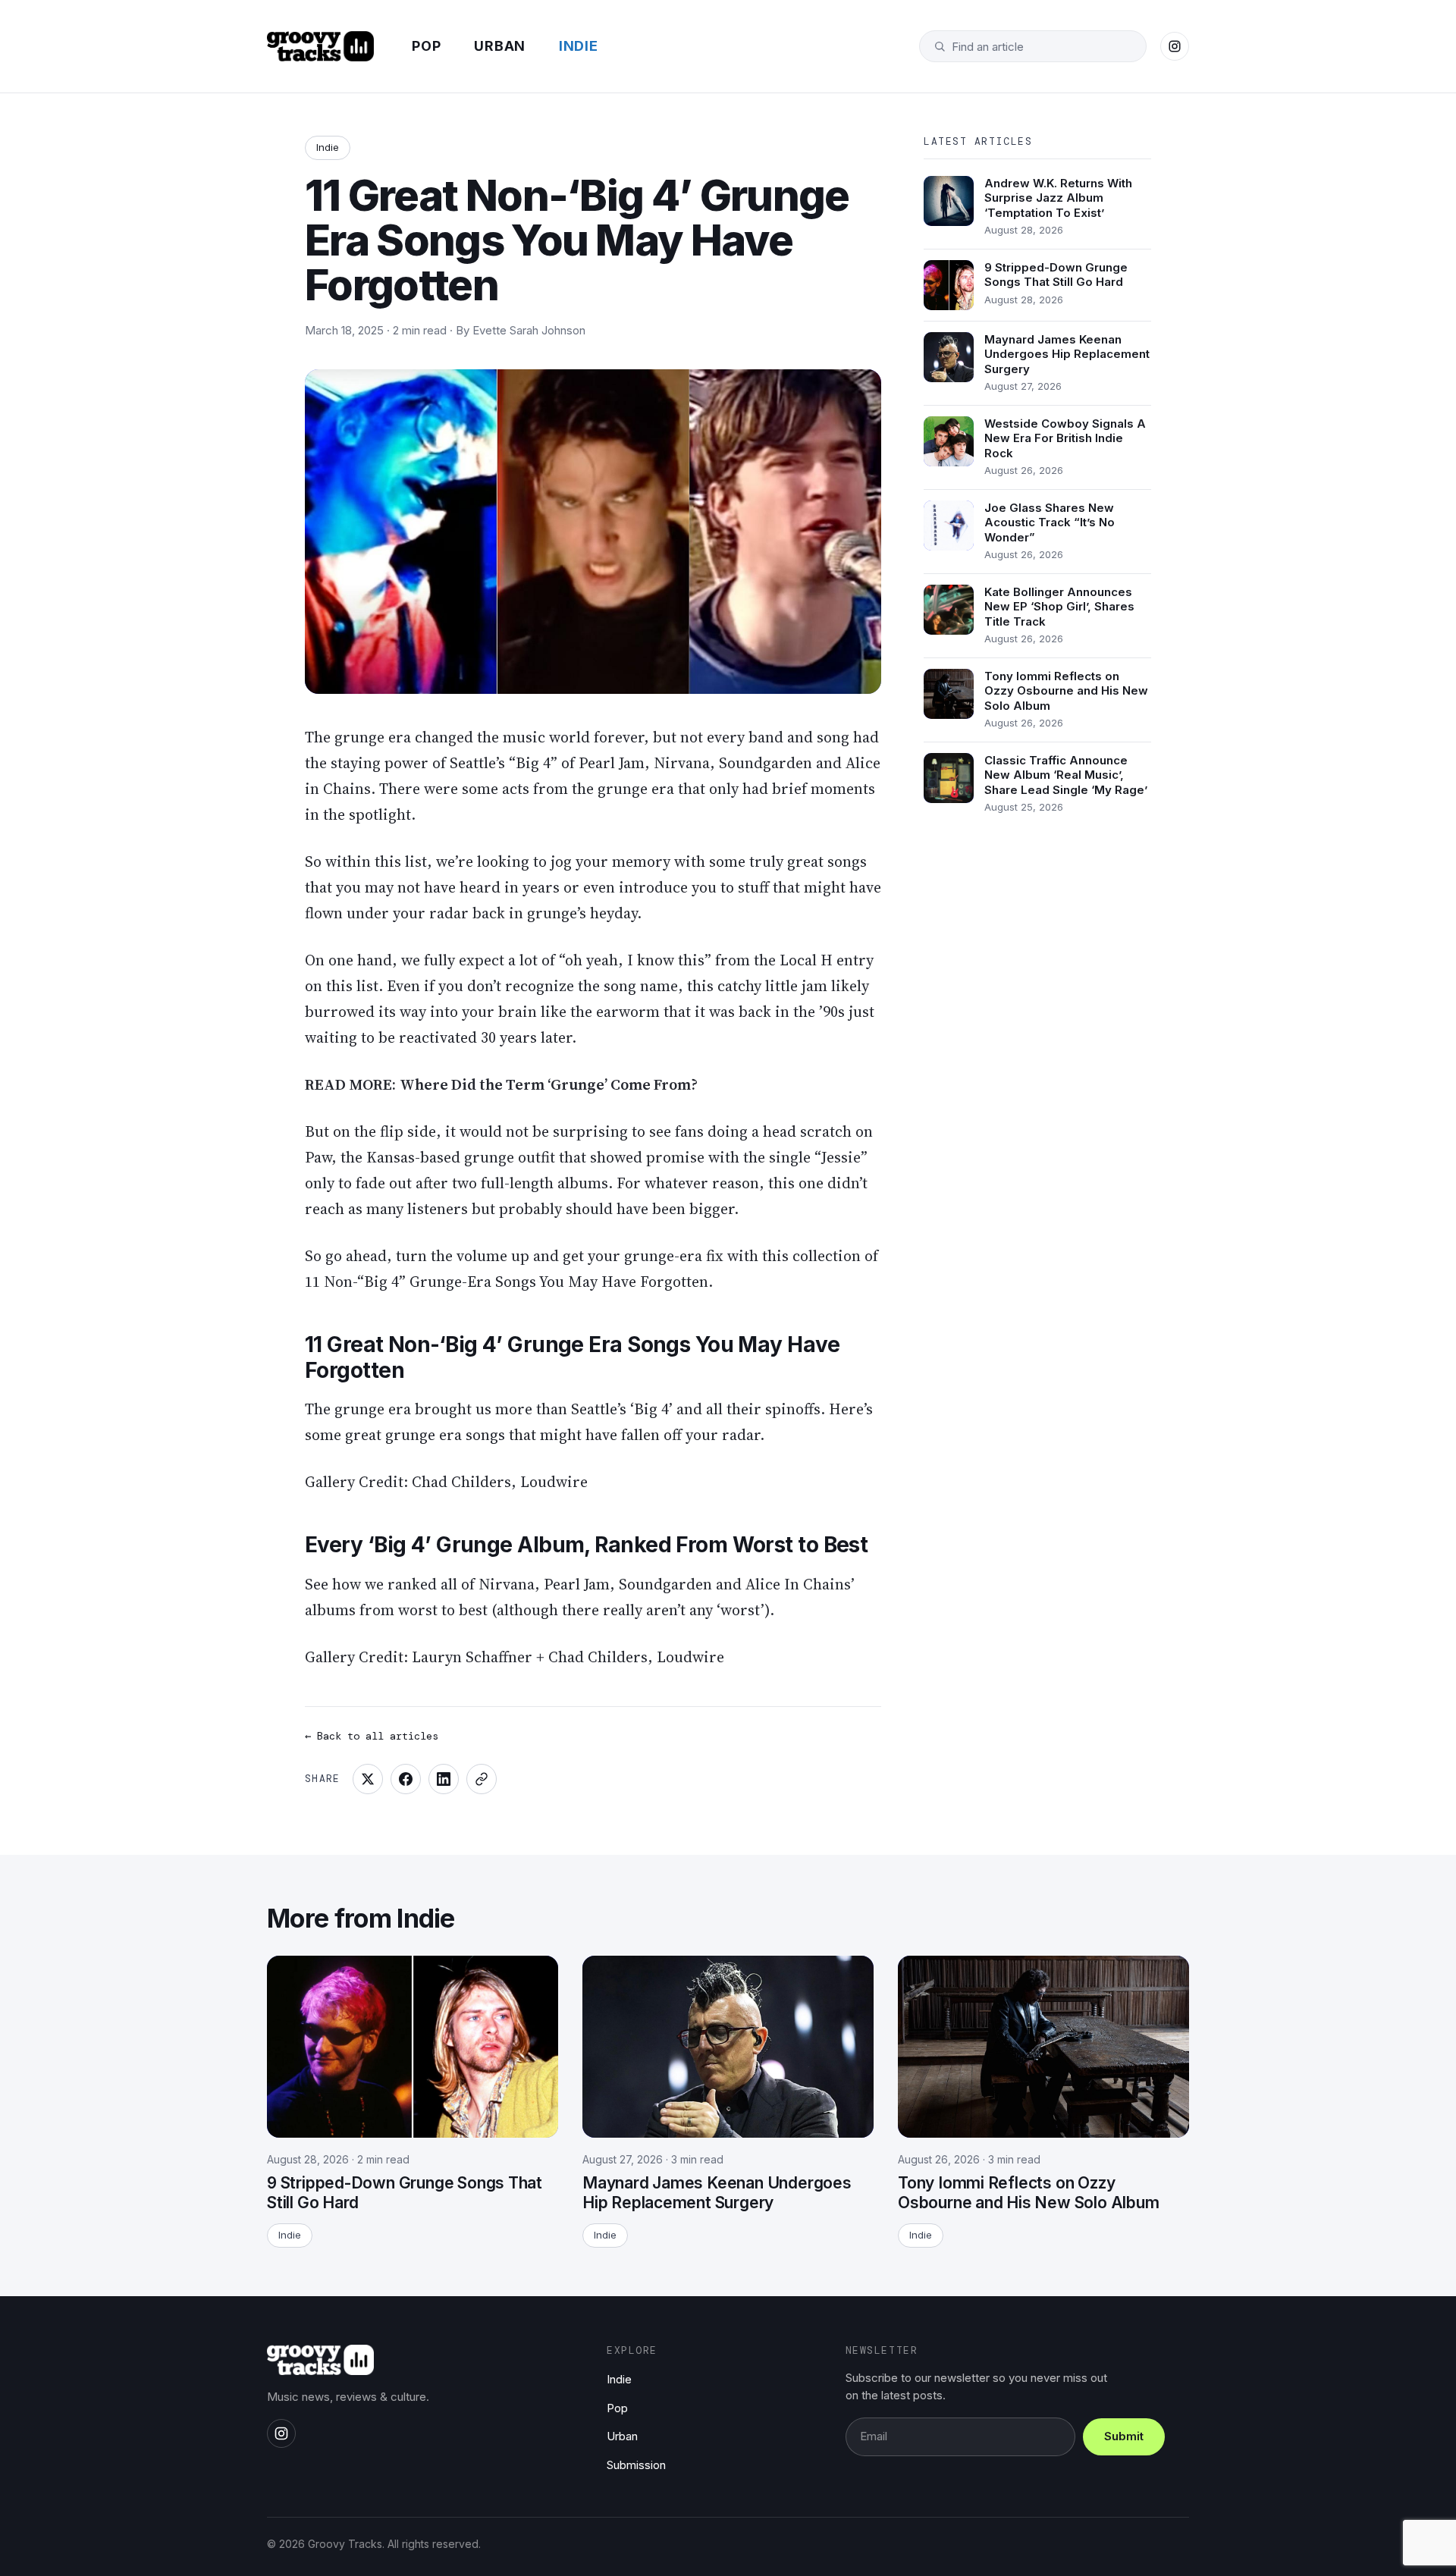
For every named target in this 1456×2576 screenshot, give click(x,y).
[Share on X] (368, 1779)
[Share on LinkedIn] (444, 1779)
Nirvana (682, 763)
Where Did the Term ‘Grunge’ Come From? (549, 1084)
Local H (806, 960)
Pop (426, 46)
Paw (318, 1157)
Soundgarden (766, 763)
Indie (579, 46)
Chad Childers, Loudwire (500, 1482)
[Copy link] (482, 1779)
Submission (636, 2465)
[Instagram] (1175, 46)
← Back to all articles (372, 1736)
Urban (500, 46)
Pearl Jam (612, 763)
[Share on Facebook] (406, 1779)
